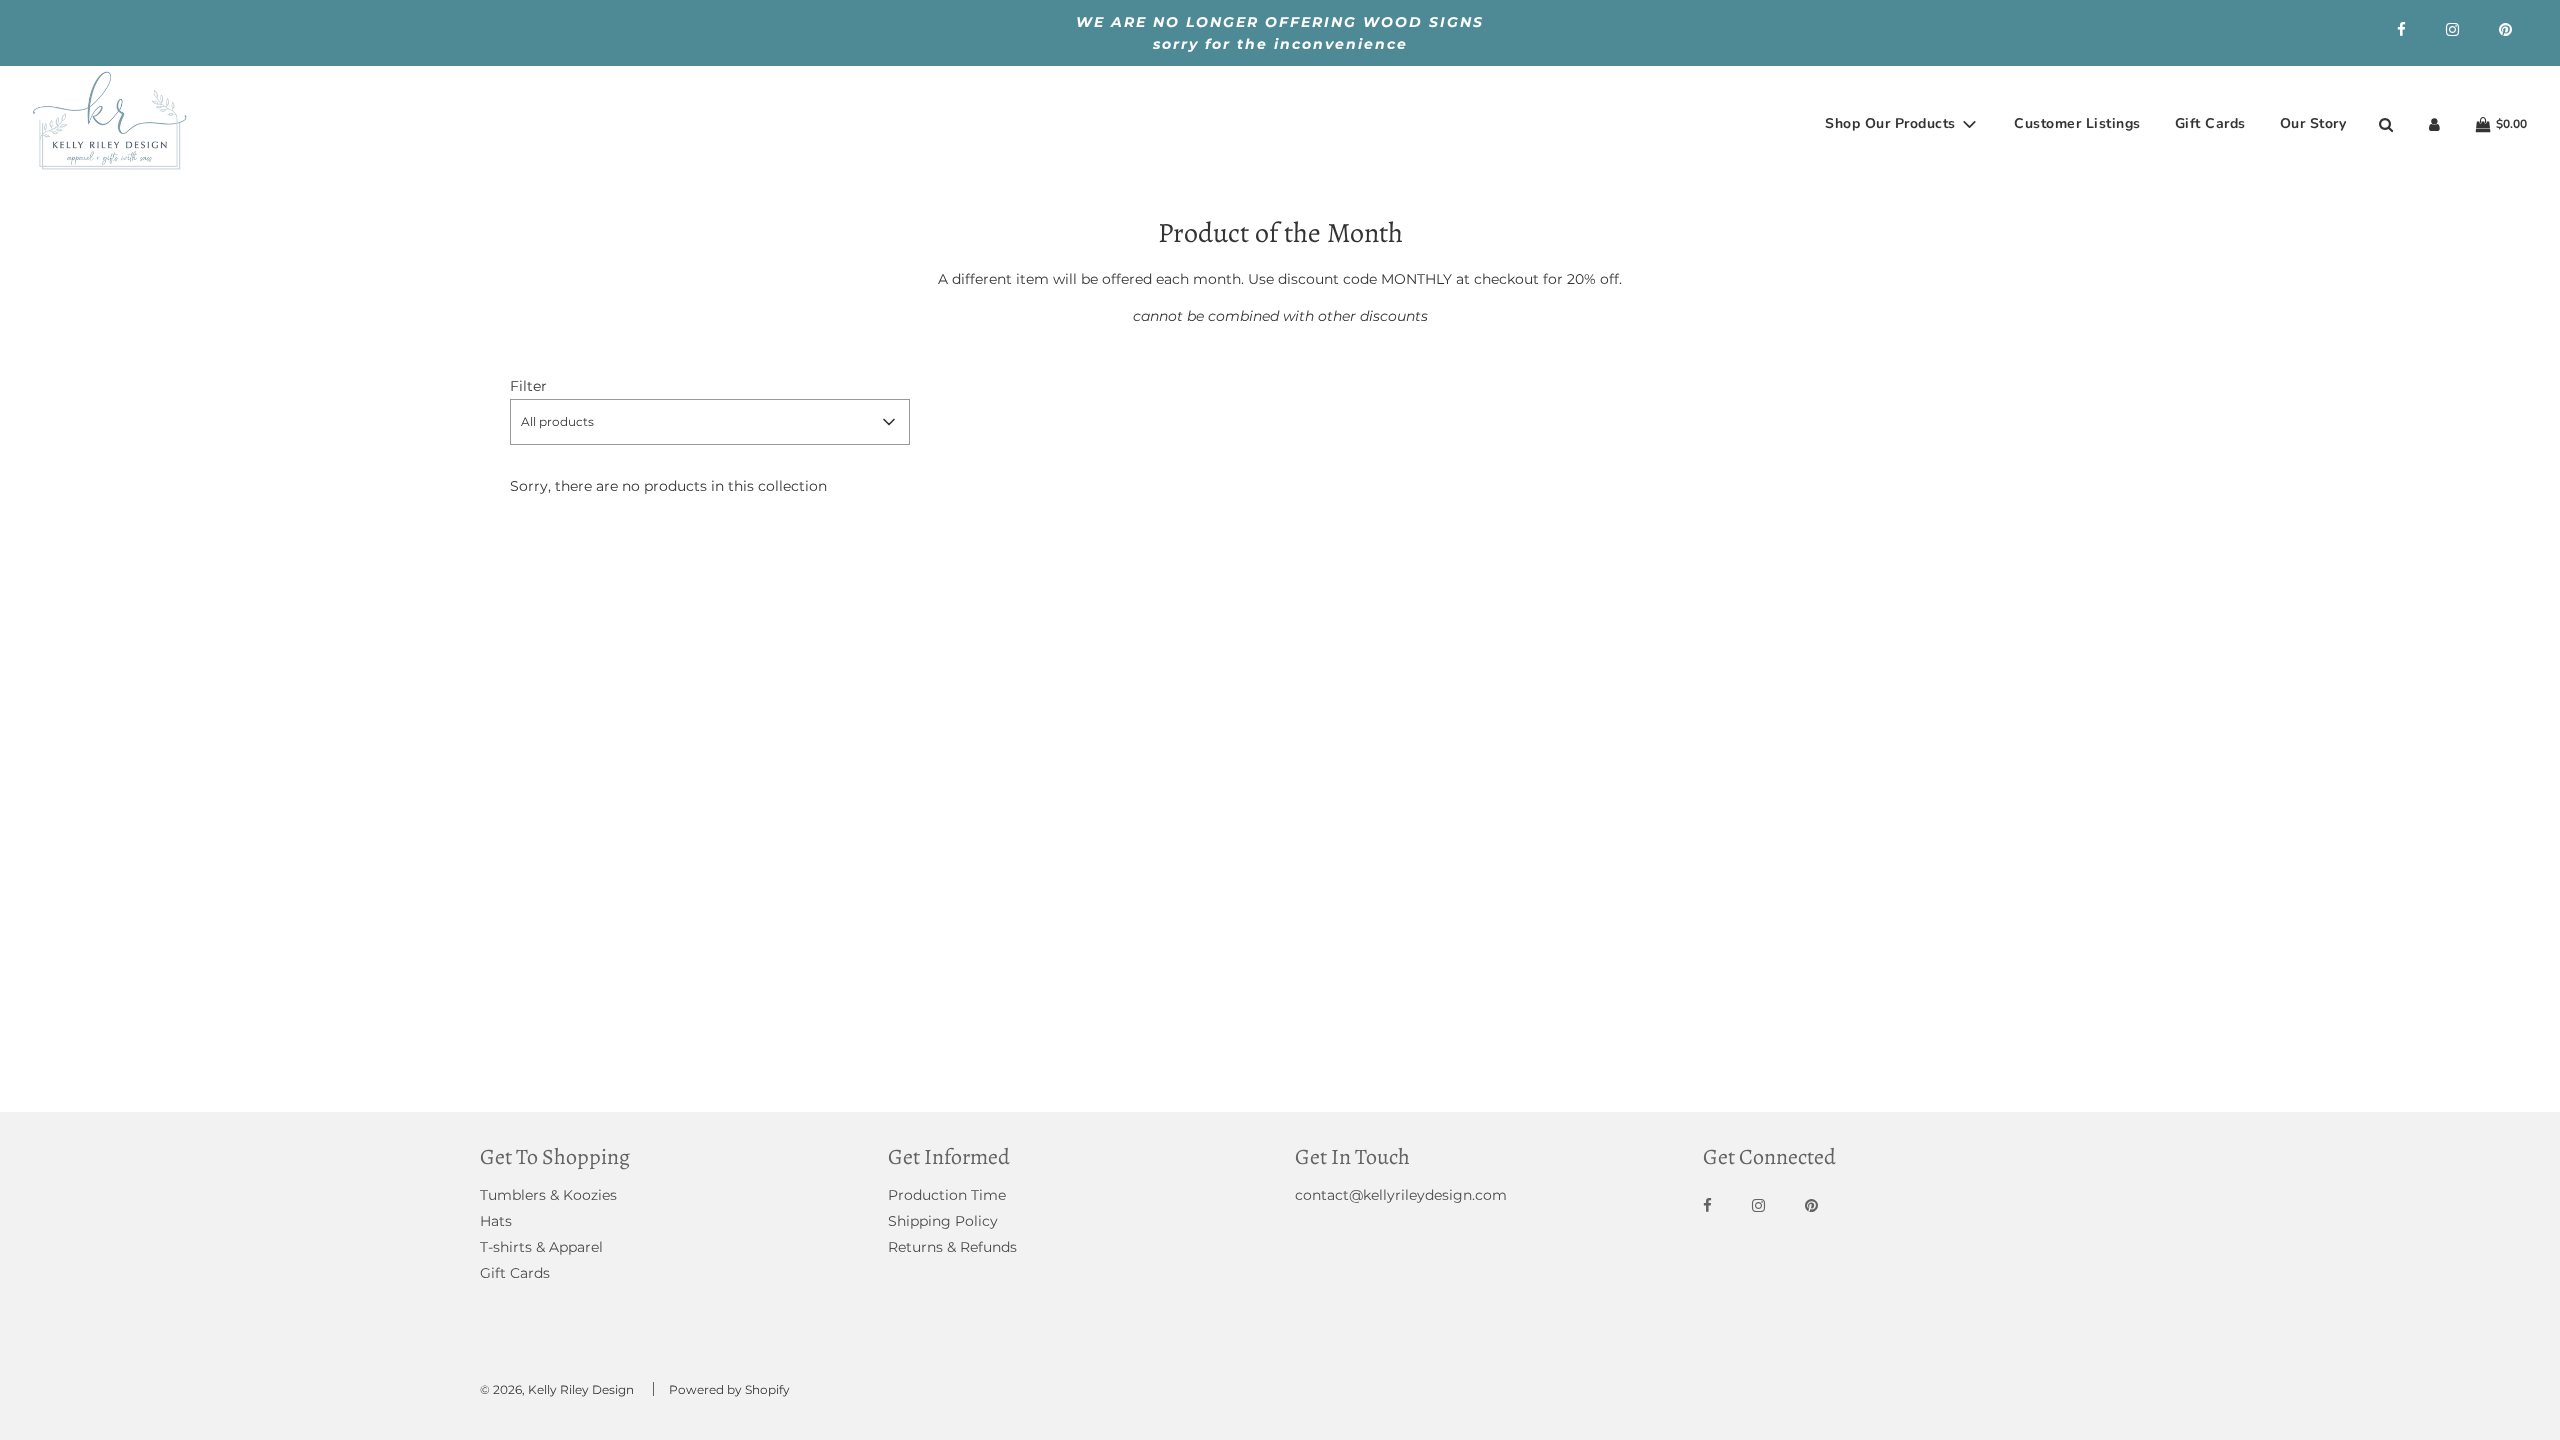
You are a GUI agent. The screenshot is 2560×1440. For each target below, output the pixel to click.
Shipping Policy (943, 1221)
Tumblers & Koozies (548, 1195)
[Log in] (2434, 124)
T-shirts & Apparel (541, 1247)
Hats (496, 1221)
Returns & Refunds (952, 1247)
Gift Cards (2210, 123)
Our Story (2313, 123)
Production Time (947, 1195)
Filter (528, 386)
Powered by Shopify (729, 1389)
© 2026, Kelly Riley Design (557, 1389)
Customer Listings (2077, 123)
